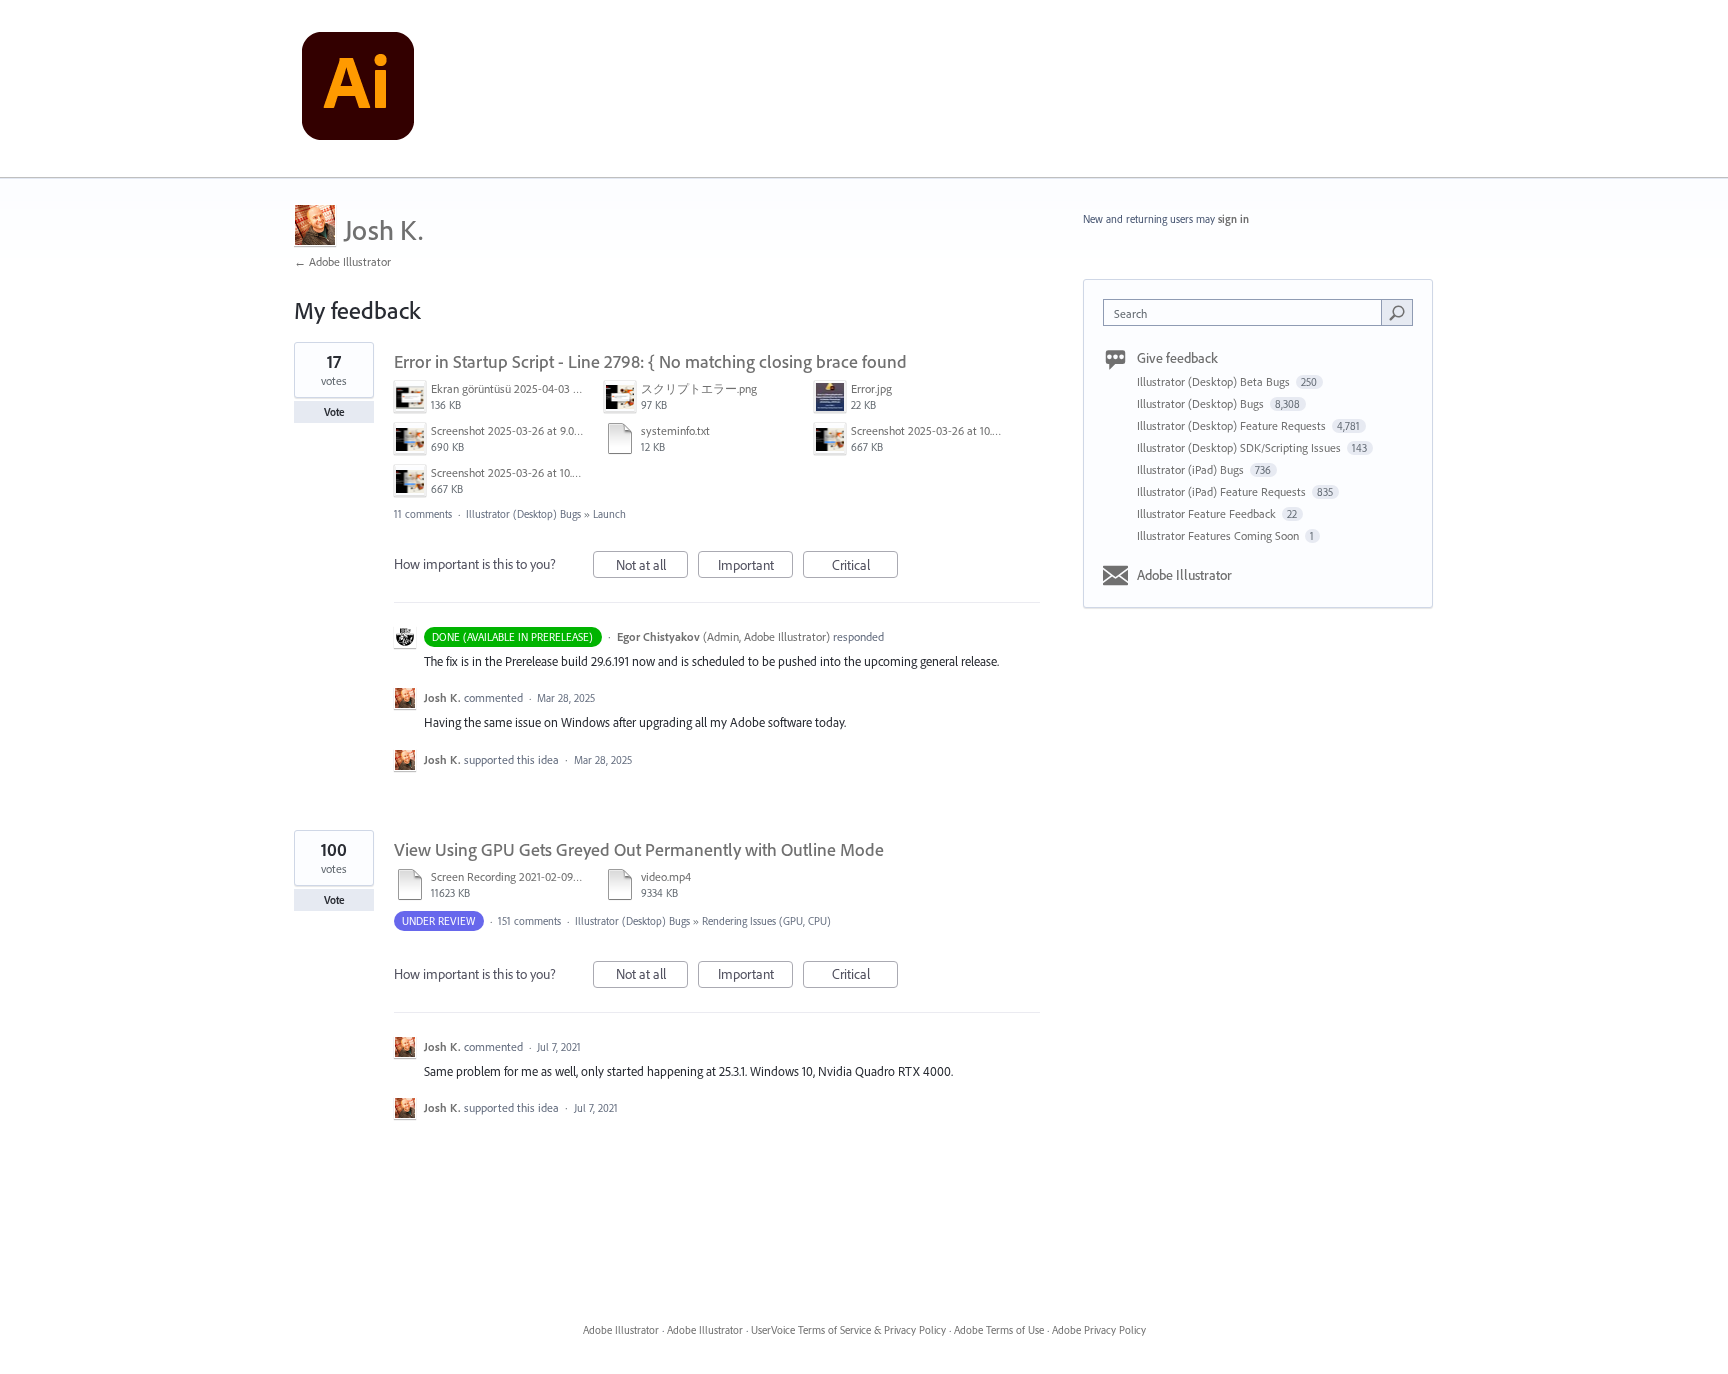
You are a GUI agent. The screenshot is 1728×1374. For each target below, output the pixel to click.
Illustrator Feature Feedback (1208, 513)
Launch (609, 514)
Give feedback (1177, 358)
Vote (334, 412)
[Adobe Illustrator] (358, 89)
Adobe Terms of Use (999, 1330)
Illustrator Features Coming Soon (1219, 535)
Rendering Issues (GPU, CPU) (766, 921)
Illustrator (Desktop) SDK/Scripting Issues (1240, 447)
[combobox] (1247, 312)
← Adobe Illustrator (342, 261)
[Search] (1397, 312)
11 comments (423, 514)
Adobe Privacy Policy (1099, 1330)
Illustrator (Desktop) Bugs (523, 514)
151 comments (529, 921)
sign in (1233, 219)
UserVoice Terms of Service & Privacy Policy (848, 1330)
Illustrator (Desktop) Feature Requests (1233, 425)
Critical (865, 567)
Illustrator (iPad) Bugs (1192, 469)
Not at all (652, 567)
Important (755, 567)
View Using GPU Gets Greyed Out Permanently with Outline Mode (639, 849)
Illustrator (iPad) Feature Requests (1223, 491)
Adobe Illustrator (1184, 575)
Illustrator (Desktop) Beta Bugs (1215, 381)
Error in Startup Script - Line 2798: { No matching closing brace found (650, 361)
